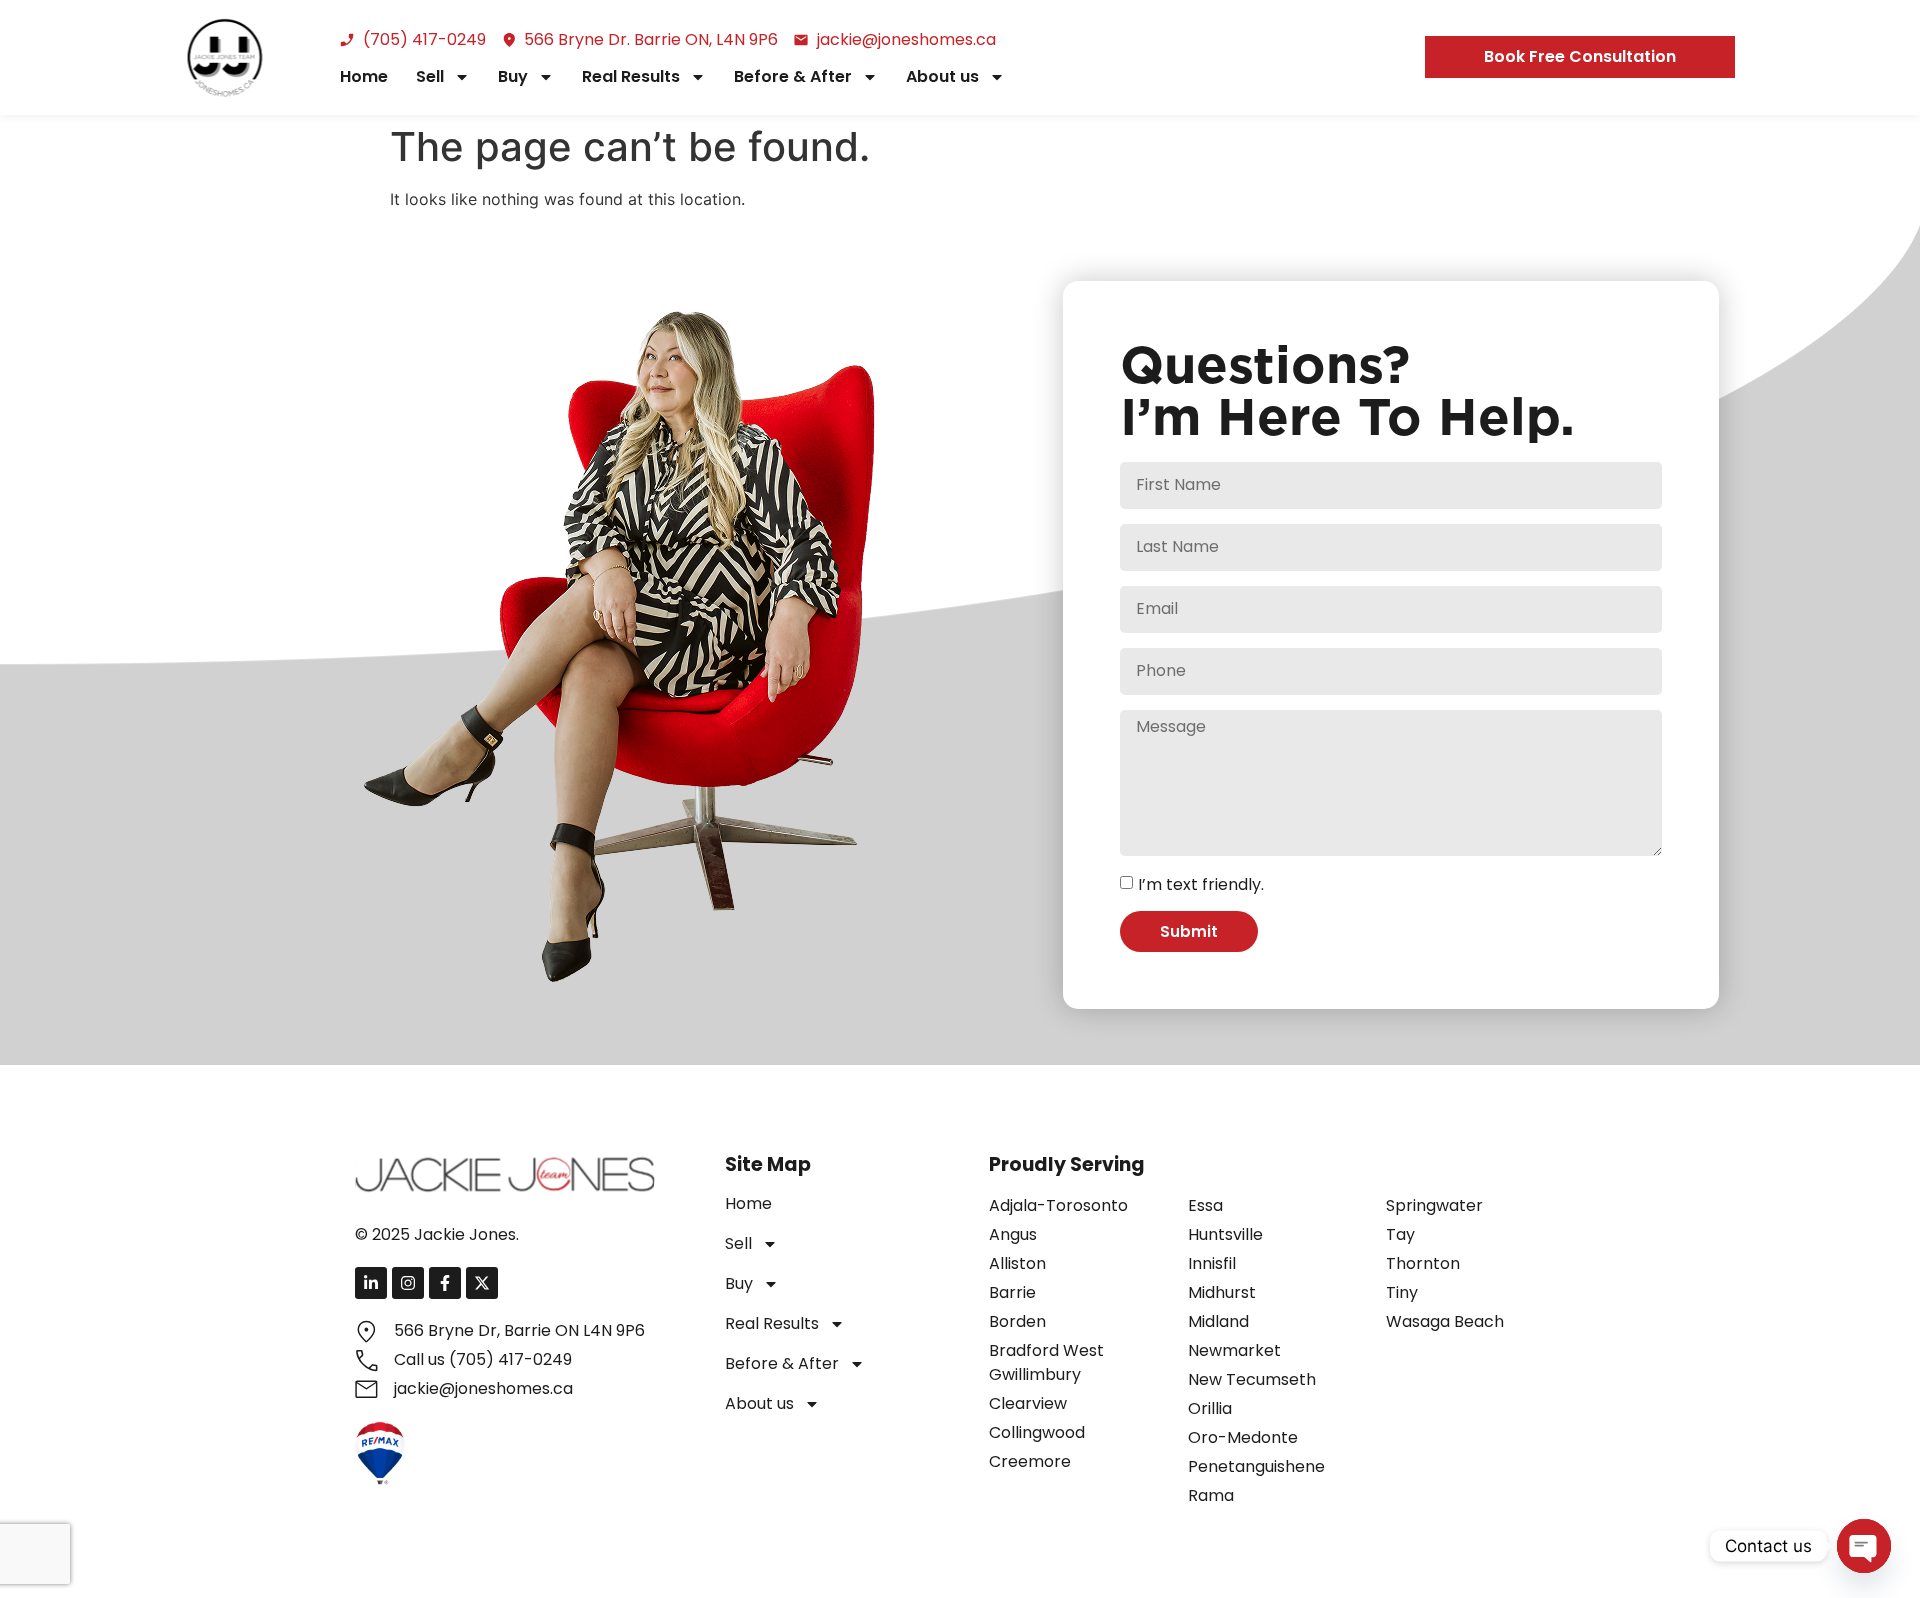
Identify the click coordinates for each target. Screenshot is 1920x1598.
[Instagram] (408, 1283)
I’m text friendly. (1201, 884)
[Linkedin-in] (371, 1283)
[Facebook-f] (445, 1283)
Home (364, 77)
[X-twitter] (482, 1283)
